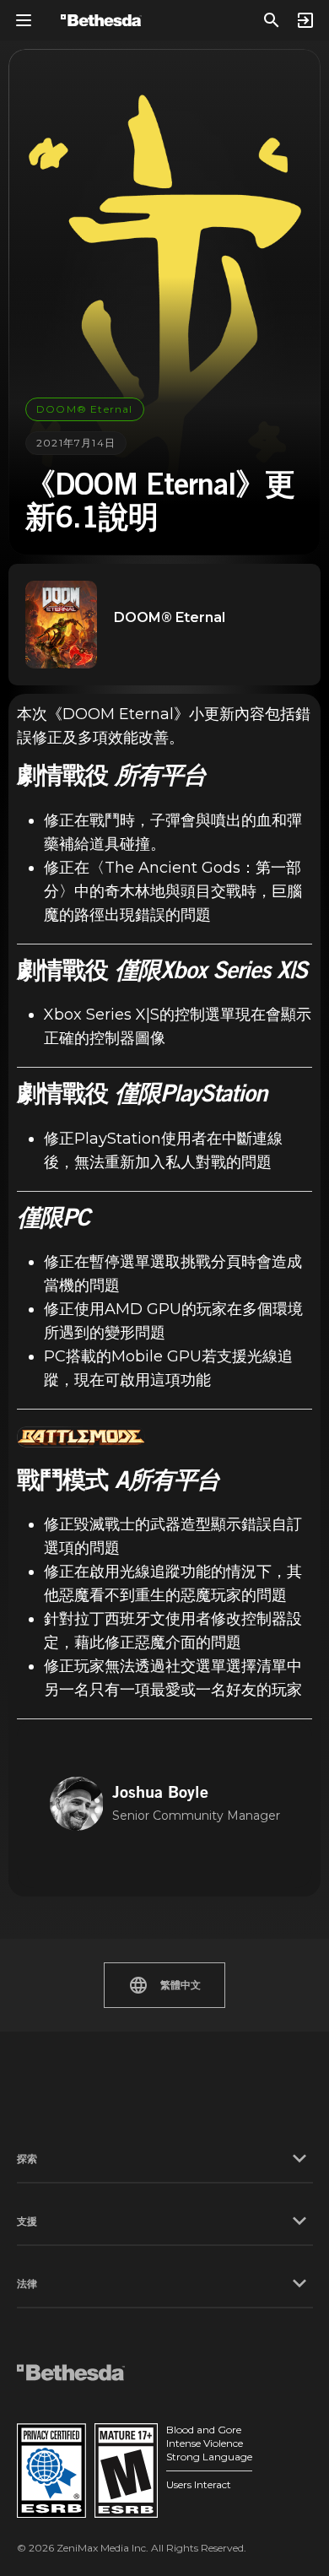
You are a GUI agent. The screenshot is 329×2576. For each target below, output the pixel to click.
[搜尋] (272, 20)
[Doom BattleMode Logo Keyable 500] (81, 1437)
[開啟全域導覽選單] (24, 20)
